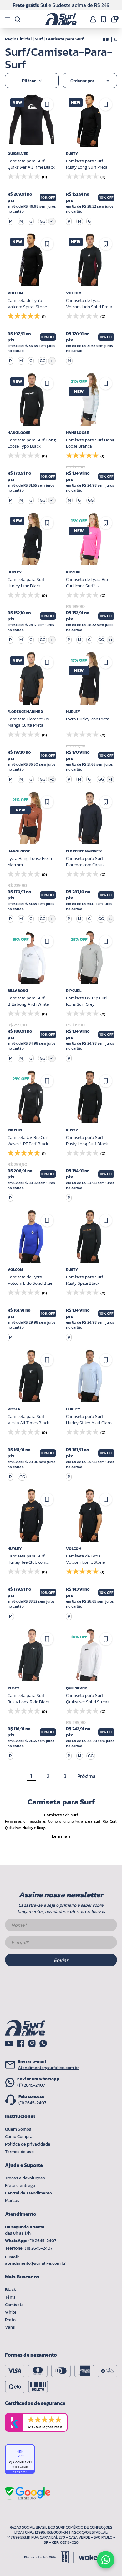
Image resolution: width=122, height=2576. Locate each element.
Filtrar (29, 81)
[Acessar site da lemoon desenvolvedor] (49, 2557)
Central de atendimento (28, 2193)
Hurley (28, 1828)
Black (11, 2290)
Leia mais (61, 1836)
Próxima (86, 1776)
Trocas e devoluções (25, 2178)
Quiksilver (13, 1828)
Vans (10, 2327)
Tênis (10, 2297)
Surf (39, 39)
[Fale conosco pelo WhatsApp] (106, 2560)
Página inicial (18, 39)
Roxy (41, 1828)
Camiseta (14, 2305)
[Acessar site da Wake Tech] (88, 2557)
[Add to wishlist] (106, 802)
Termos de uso (19, 2152)
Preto (10, 2320)
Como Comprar (20, 2137)
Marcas (12, 2201)
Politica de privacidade (28, 2144)
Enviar (61, 1960)
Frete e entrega (20, 2186)
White (11, 2312)
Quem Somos (18, 2129)
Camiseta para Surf (65, 39)
